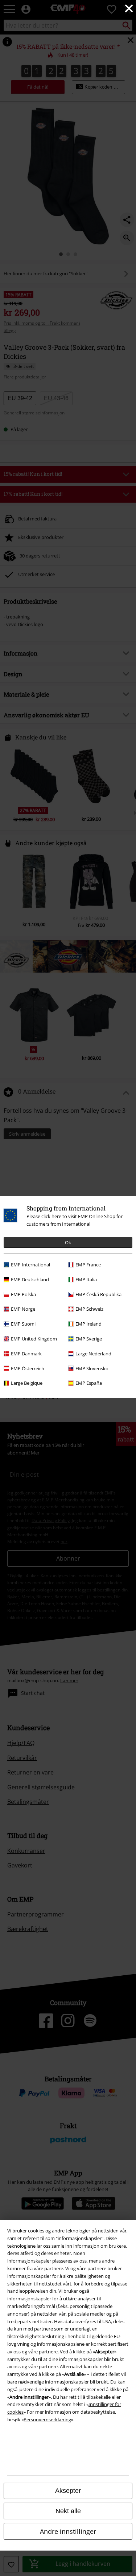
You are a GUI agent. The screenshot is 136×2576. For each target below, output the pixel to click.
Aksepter (68, 2491)
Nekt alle (68, 2511)
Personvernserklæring (47, 2419)
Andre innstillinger (68, 2531)
